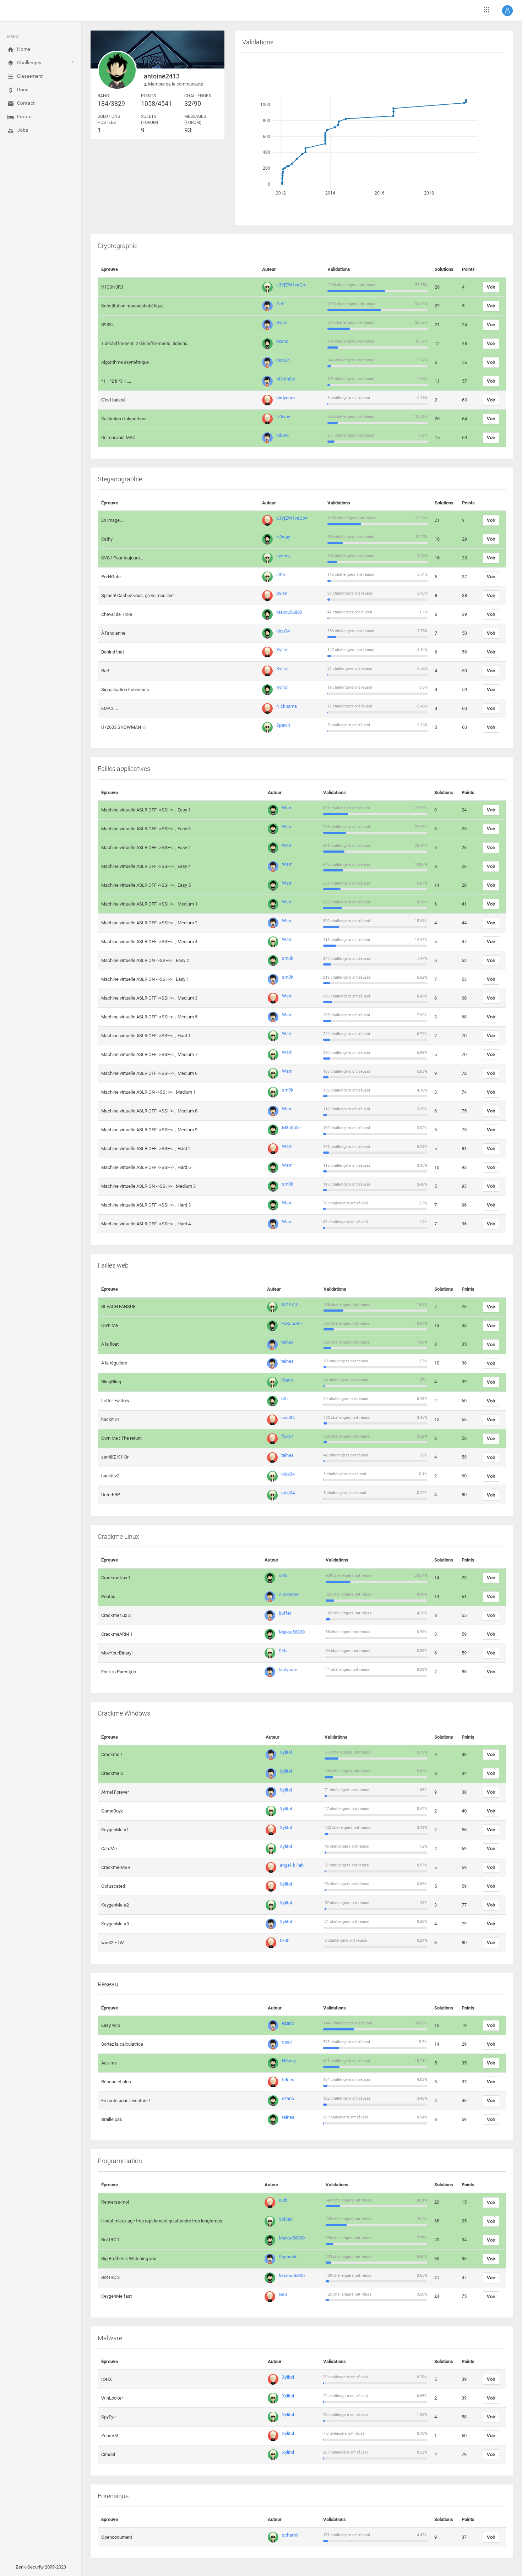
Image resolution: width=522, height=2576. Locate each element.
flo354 (287, 1436)
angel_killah (292, 1865)
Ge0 (280, 304)
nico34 (283, 360)
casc (287, 2042)
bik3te (282, 435)
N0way (283, 417)
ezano (282, 341)
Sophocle (288, 2257)
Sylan (282, 322)
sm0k (288, 958)
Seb (283, 1651)
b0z (285, 1399)
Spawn (283, 725)
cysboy (283, 556)
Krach (287, 1380)
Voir (491, 287)
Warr (287, 808)
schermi (290, 2535)
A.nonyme (289, 1594)
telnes (287, 1342)
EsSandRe (292, 1323)
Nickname (287, 706)
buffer (285, 1613)
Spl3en (286, 2219)
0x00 (285, 1940)
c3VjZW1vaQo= (292, 285)
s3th (281, 575)
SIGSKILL (291, 1305)
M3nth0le (286, 379)
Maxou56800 (289, 612)
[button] (507, 11)
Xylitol (282, 650)
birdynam (286, 398)
